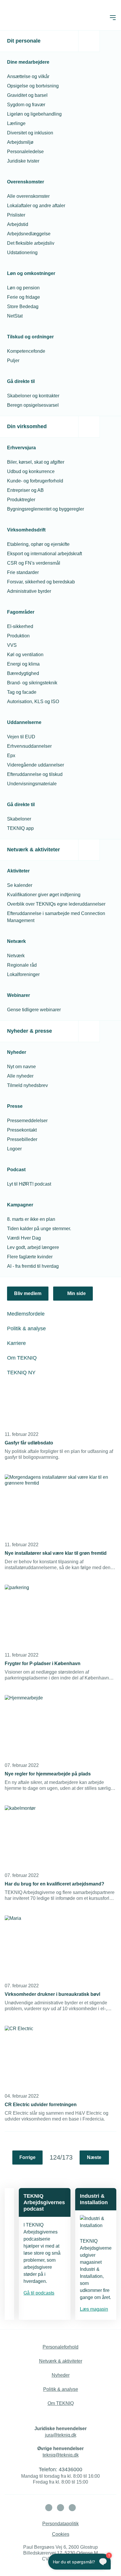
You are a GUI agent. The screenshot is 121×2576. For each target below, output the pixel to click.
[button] (113, 18)
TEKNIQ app (20, 828)
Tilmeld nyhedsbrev (27, 1085)
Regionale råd (22, 965)
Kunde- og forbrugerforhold (35, 481)
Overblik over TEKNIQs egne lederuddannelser (56, 904)
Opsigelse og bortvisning (33, 86)
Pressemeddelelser (27, 1121)
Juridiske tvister (23, 161)
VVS (12, 645)
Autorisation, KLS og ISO (33, 702)
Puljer (13, 361)
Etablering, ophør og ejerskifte (38, 544)
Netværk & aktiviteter (33, 850)
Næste (94, 2157)
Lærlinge (16, 123)
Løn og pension (23, 288)
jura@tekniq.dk (61, 2435)
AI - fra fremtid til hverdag (33, 1266)
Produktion (18, 636)
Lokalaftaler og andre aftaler (36, 206)
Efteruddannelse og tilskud (35, 774)
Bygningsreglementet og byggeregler (46, 509)
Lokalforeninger (23, 974)
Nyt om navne (21, 1067)
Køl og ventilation (25, 655)
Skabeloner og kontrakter (33, 396)
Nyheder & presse (30, 1031)
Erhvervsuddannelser (29, 746)
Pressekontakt (22, 1130)
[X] (72, 2508)
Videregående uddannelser (36, 765)
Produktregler (21, 500)
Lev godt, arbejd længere (33, 1247)
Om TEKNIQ (22, 1358)
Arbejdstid (18, 224)
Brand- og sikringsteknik (32, 683)
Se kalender (20, 885)
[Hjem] (28, 18)
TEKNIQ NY (21, 1373)
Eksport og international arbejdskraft (44, 554)
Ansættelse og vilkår (28, 76)
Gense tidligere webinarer (34, 1010)
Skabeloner (19, 819)
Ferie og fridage (23, 297)
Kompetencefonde (26, 351)
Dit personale (24, 41)
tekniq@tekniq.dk (61, 2455)
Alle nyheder (20, 1076)
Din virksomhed (27, 426)
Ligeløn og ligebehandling (34, 114)
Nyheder (61, 2375)
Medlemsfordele (26, 1314)
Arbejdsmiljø (20, 142)
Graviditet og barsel (27, 95)
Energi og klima (23, 664)
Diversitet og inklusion (30, 133)
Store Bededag (23, 307)
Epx (11, 756)
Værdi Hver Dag (24, 1238)
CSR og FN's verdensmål (34, 563)
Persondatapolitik (60, 2524)
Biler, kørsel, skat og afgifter (36, 462)
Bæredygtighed (23, 673)
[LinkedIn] (49, 2508)
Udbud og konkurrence (31, 471)
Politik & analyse (26, 1328)
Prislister (16, 215)
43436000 (70, 2469)
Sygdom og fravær (26, 105)
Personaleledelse (25, 152)
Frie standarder (23, 572)
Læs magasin (94, 2309)
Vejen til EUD (21, 737)
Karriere (16, 1343)
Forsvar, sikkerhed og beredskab (41, 582)
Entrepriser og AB (25, 490)
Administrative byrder (29, 591)
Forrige (27, 2157)
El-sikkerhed (20, 626)
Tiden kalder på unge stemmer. (39, 1229)
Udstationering (22, 253)
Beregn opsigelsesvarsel (33, 405)
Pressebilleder (22, 1139)
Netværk (16, 956)
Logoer (14, 1149)
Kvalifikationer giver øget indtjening (44, 895)
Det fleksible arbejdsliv (31, 243)
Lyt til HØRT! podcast (29, 1184)
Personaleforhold (60, 2347)
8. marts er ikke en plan (31, 1219)
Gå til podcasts (39, 2293)
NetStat (15, 316)
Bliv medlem (28, 1293)
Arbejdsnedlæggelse (29, 234)
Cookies (61, 2534)
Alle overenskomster (28, 196)
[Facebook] (60, 2508)
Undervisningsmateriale (32, 784)
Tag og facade (22, 692)
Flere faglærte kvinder (30, 1257)
